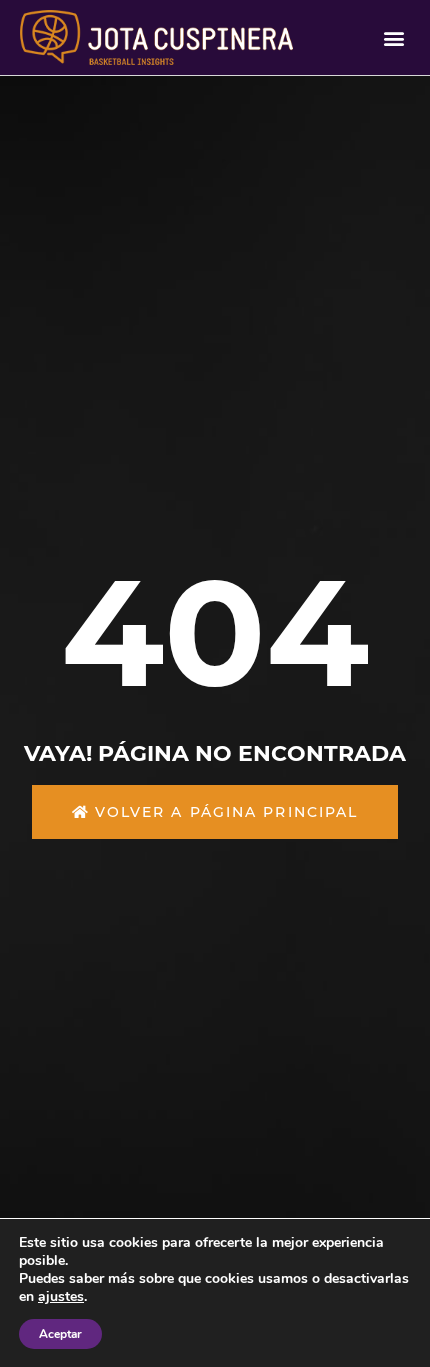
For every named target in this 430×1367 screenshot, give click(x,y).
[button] (393, 37)
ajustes (61, 1297)
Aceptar (60, 1334)
